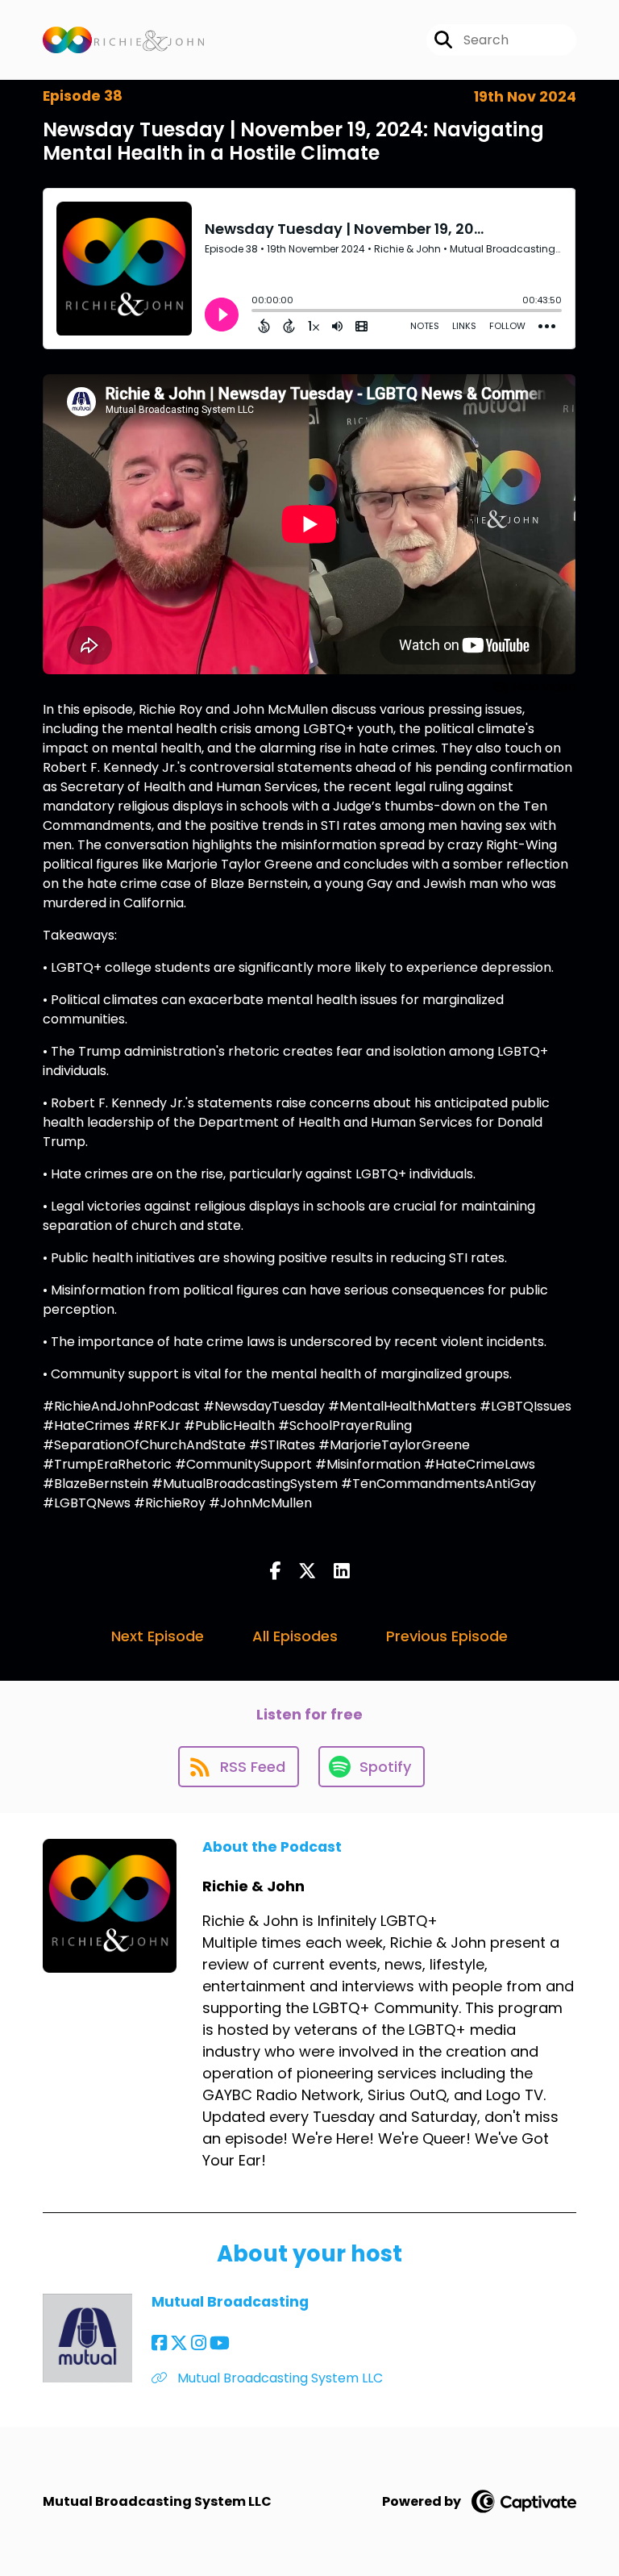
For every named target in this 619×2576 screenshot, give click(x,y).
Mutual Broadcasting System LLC (278, 2378)
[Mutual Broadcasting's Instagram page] (199, 2343)
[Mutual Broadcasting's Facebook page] (159, 2343)
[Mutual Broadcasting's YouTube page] (220, 2343)
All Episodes (295, 1636)
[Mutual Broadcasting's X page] (179, 2343)
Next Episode (158, 1636)
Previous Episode (447, 1636)
